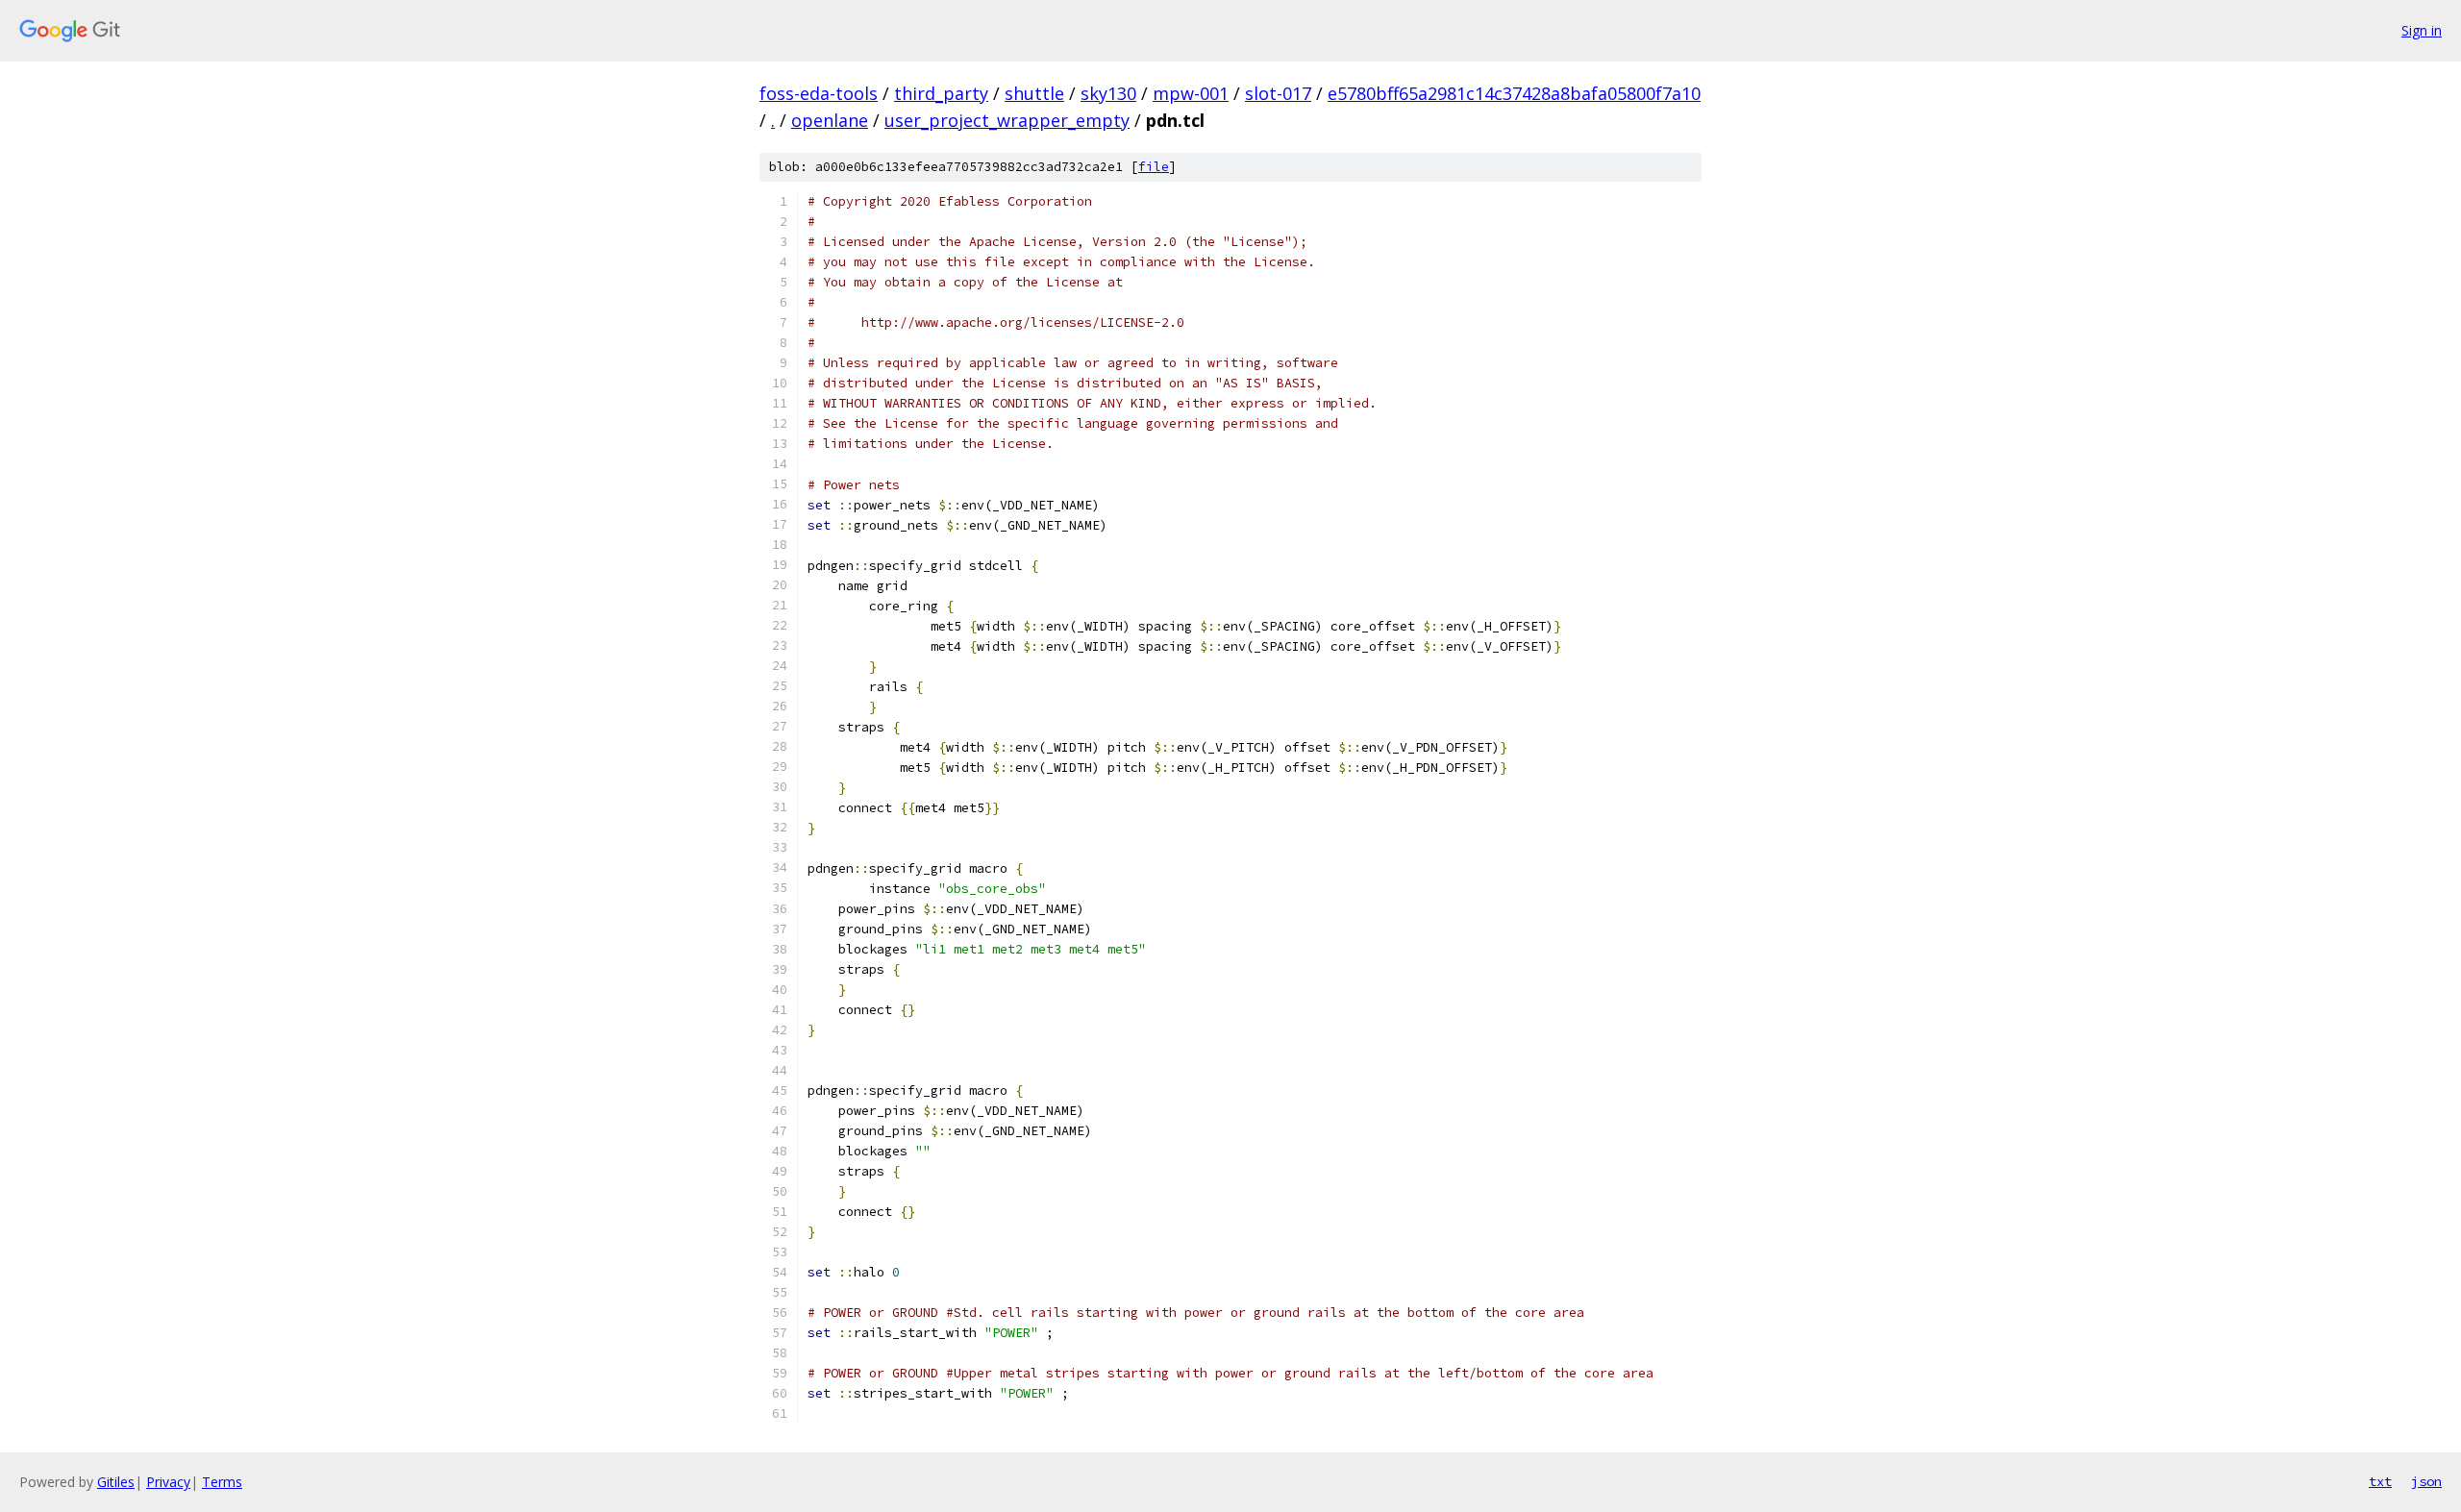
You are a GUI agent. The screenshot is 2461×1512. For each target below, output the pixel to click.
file (1154, 167)
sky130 (1108, 93)
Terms (222, 1482)
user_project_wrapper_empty (1007, 120)
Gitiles (116, 1482)
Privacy (168, 1482)
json (2426, 1481)
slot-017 (1278, 93)
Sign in (2422, 30)
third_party (941, 93)
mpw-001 (1191, 93)
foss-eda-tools (819, 93)
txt (2380, 1481)
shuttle (1034, 93)
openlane (830, 120)
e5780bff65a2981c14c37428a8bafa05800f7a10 (1514, 93)
